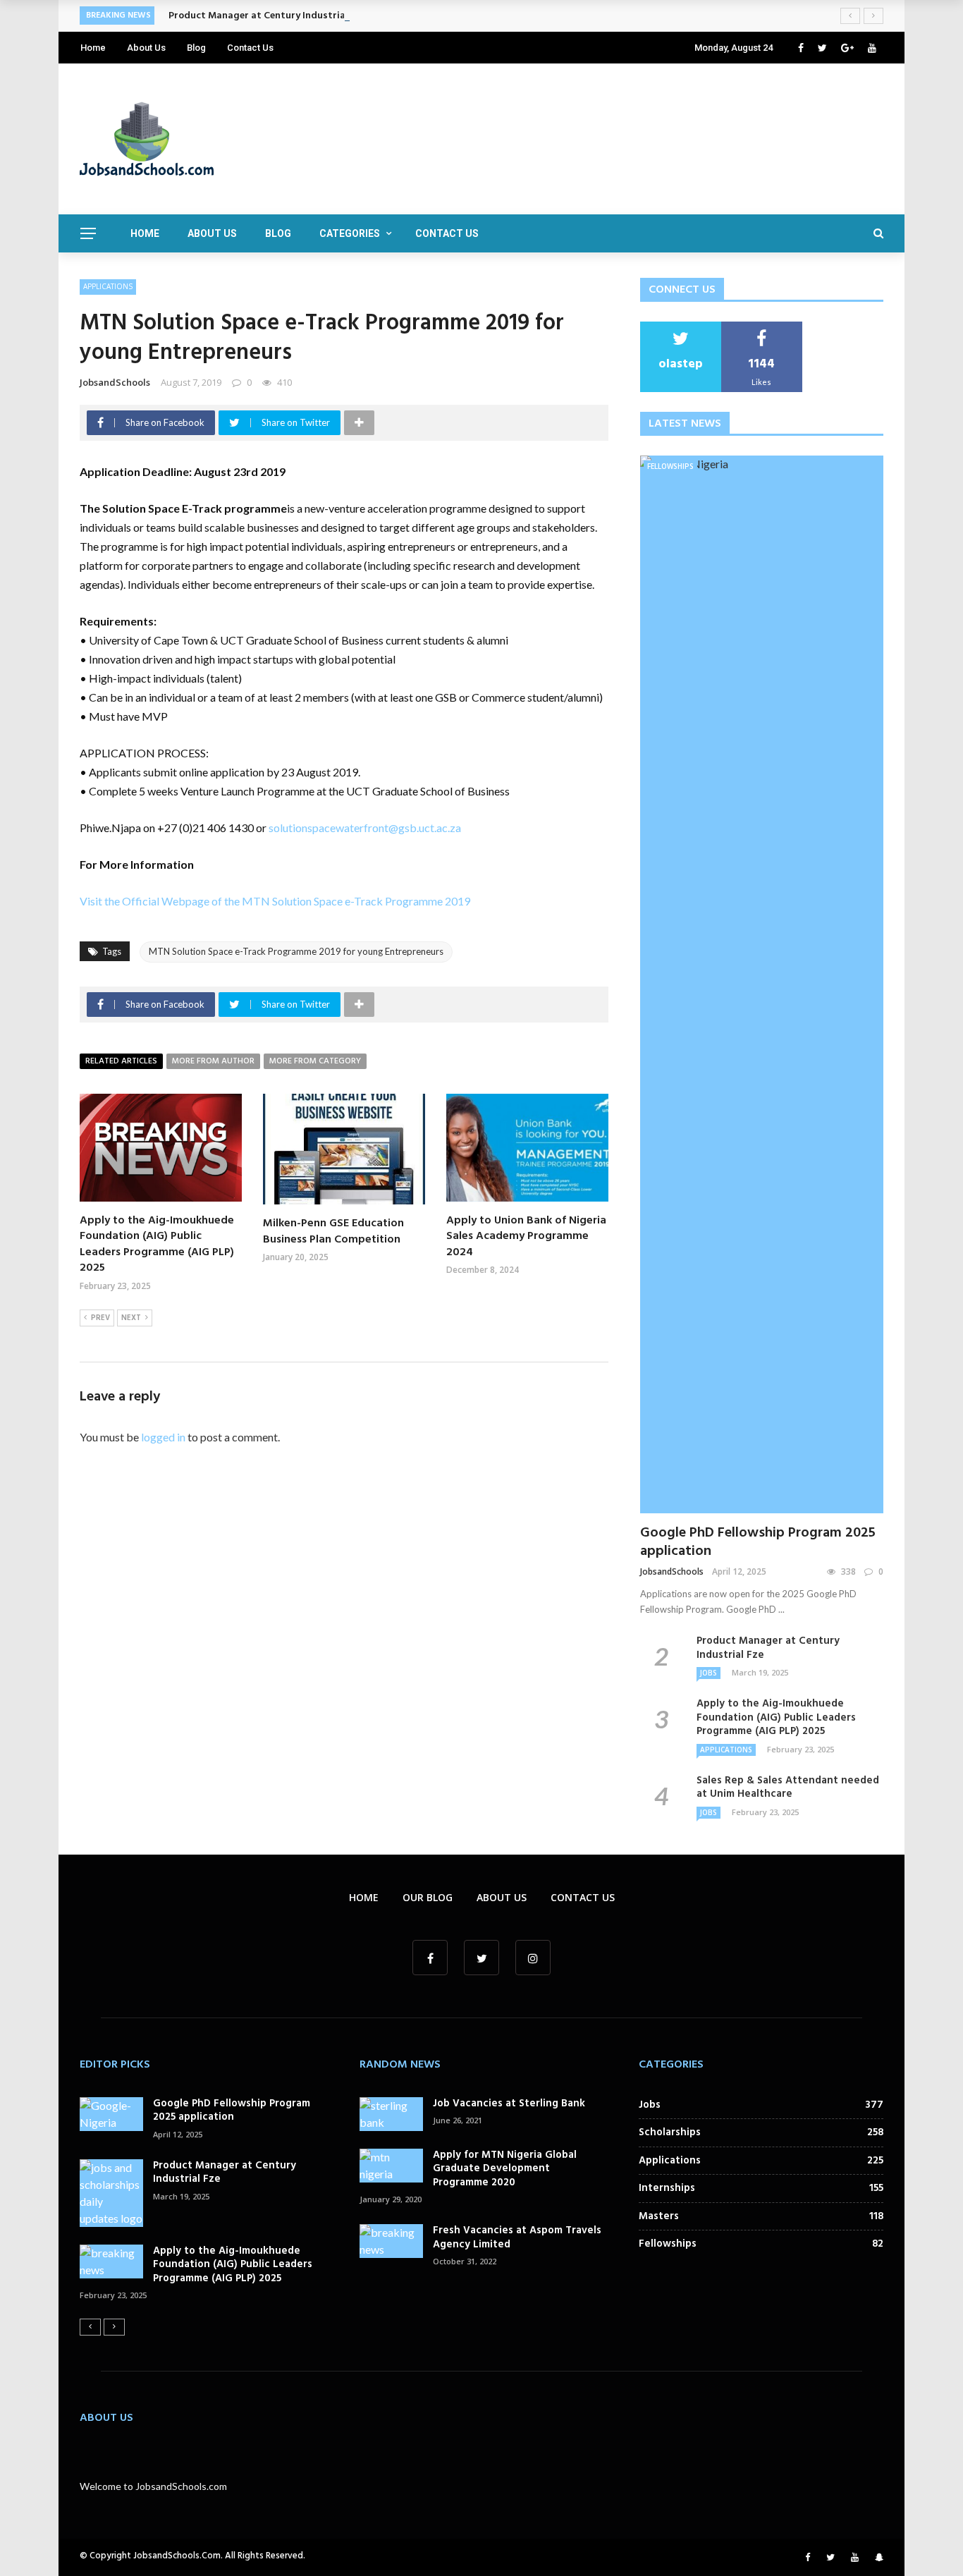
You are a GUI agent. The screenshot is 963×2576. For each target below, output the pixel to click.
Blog (196, 48)
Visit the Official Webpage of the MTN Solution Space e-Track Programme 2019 (275, 901)
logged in (163, 1437)
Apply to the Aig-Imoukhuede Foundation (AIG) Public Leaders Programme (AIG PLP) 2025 (157, 1244)
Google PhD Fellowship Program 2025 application (758, 1542)
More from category (315, 1061)
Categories (350, 233)
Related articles (121, 1061)
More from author (213, 1061)
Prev (100, 1318)
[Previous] (90, 2327)
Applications (108, 286)
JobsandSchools (115, 382)
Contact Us (250, 48)
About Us (146, 48)
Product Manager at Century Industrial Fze (267, 16)
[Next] (114, 2327)
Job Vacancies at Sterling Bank (509, 2104)
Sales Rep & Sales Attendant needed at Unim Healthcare (788, 1788)
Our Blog (428, 1897)
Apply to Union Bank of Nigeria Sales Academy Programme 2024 (526, 1237)
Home (93, 48)
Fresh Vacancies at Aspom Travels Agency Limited (517, 2238)
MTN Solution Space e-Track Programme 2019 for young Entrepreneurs (296, 951)
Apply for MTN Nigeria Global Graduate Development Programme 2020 (505, 2169)
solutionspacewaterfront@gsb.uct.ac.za (365, 828)
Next (131, 1318)
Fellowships (670, 466)
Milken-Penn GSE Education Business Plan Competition (333, 1231)
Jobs (709, 1673)
